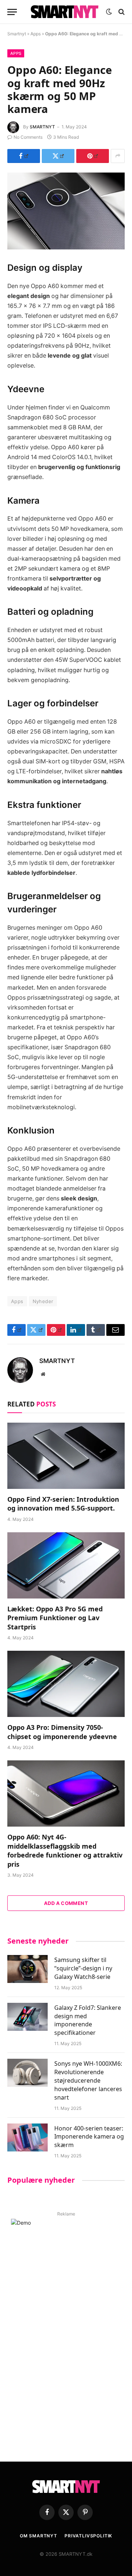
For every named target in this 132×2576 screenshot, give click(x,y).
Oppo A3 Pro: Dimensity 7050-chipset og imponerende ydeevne (62, 1732)
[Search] (121, 12)
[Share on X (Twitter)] (58, 156)
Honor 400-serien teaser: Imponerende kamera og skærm (89, 2137)
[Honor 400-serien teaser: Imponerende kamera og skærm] (27, 2137)
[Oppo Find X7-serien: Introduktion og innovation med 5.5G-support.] (66, 1456)
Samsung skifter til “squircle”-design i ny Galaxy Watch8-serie (83, 1968)
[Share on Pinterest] (93, 156)
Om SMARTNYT (38, 2536)
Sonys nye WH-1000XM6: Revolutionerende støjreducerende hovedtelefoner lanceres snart (88, 2080)
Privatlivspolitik (88, 2536)
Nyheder (43, 1301)
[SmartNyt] (65, 12)
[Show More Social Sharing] (118, 156)
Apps (36, 34)
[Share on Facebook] (24, 156)
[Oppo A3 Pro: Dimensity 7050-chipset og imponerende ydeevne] (66, 1684)
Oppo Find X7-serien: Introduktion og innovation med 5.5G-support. (63, 1504)
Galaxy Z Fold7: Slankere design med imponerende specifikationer (88, 2020)
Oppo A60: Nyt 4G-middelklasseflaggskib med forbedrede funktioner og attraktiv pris (65, 1850)
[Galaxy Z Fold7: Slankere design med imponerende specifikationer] (27, 2017)
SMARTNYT (42, 127)
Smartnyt (17, 34)
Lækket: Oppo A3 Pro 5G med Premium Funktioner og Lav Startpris (55, 1618)
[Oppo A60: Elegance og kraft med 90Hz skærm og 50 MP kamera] (66, 211)
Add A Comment (66, 1903)
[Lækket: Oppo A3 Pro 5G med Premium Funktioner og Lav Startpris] (66, 1565)
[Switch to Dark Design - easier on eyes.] (109, 12)
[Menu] (12, 12)
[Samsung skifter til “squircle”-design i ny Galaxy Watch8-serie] (27, 1969)
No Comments (28, 137)
